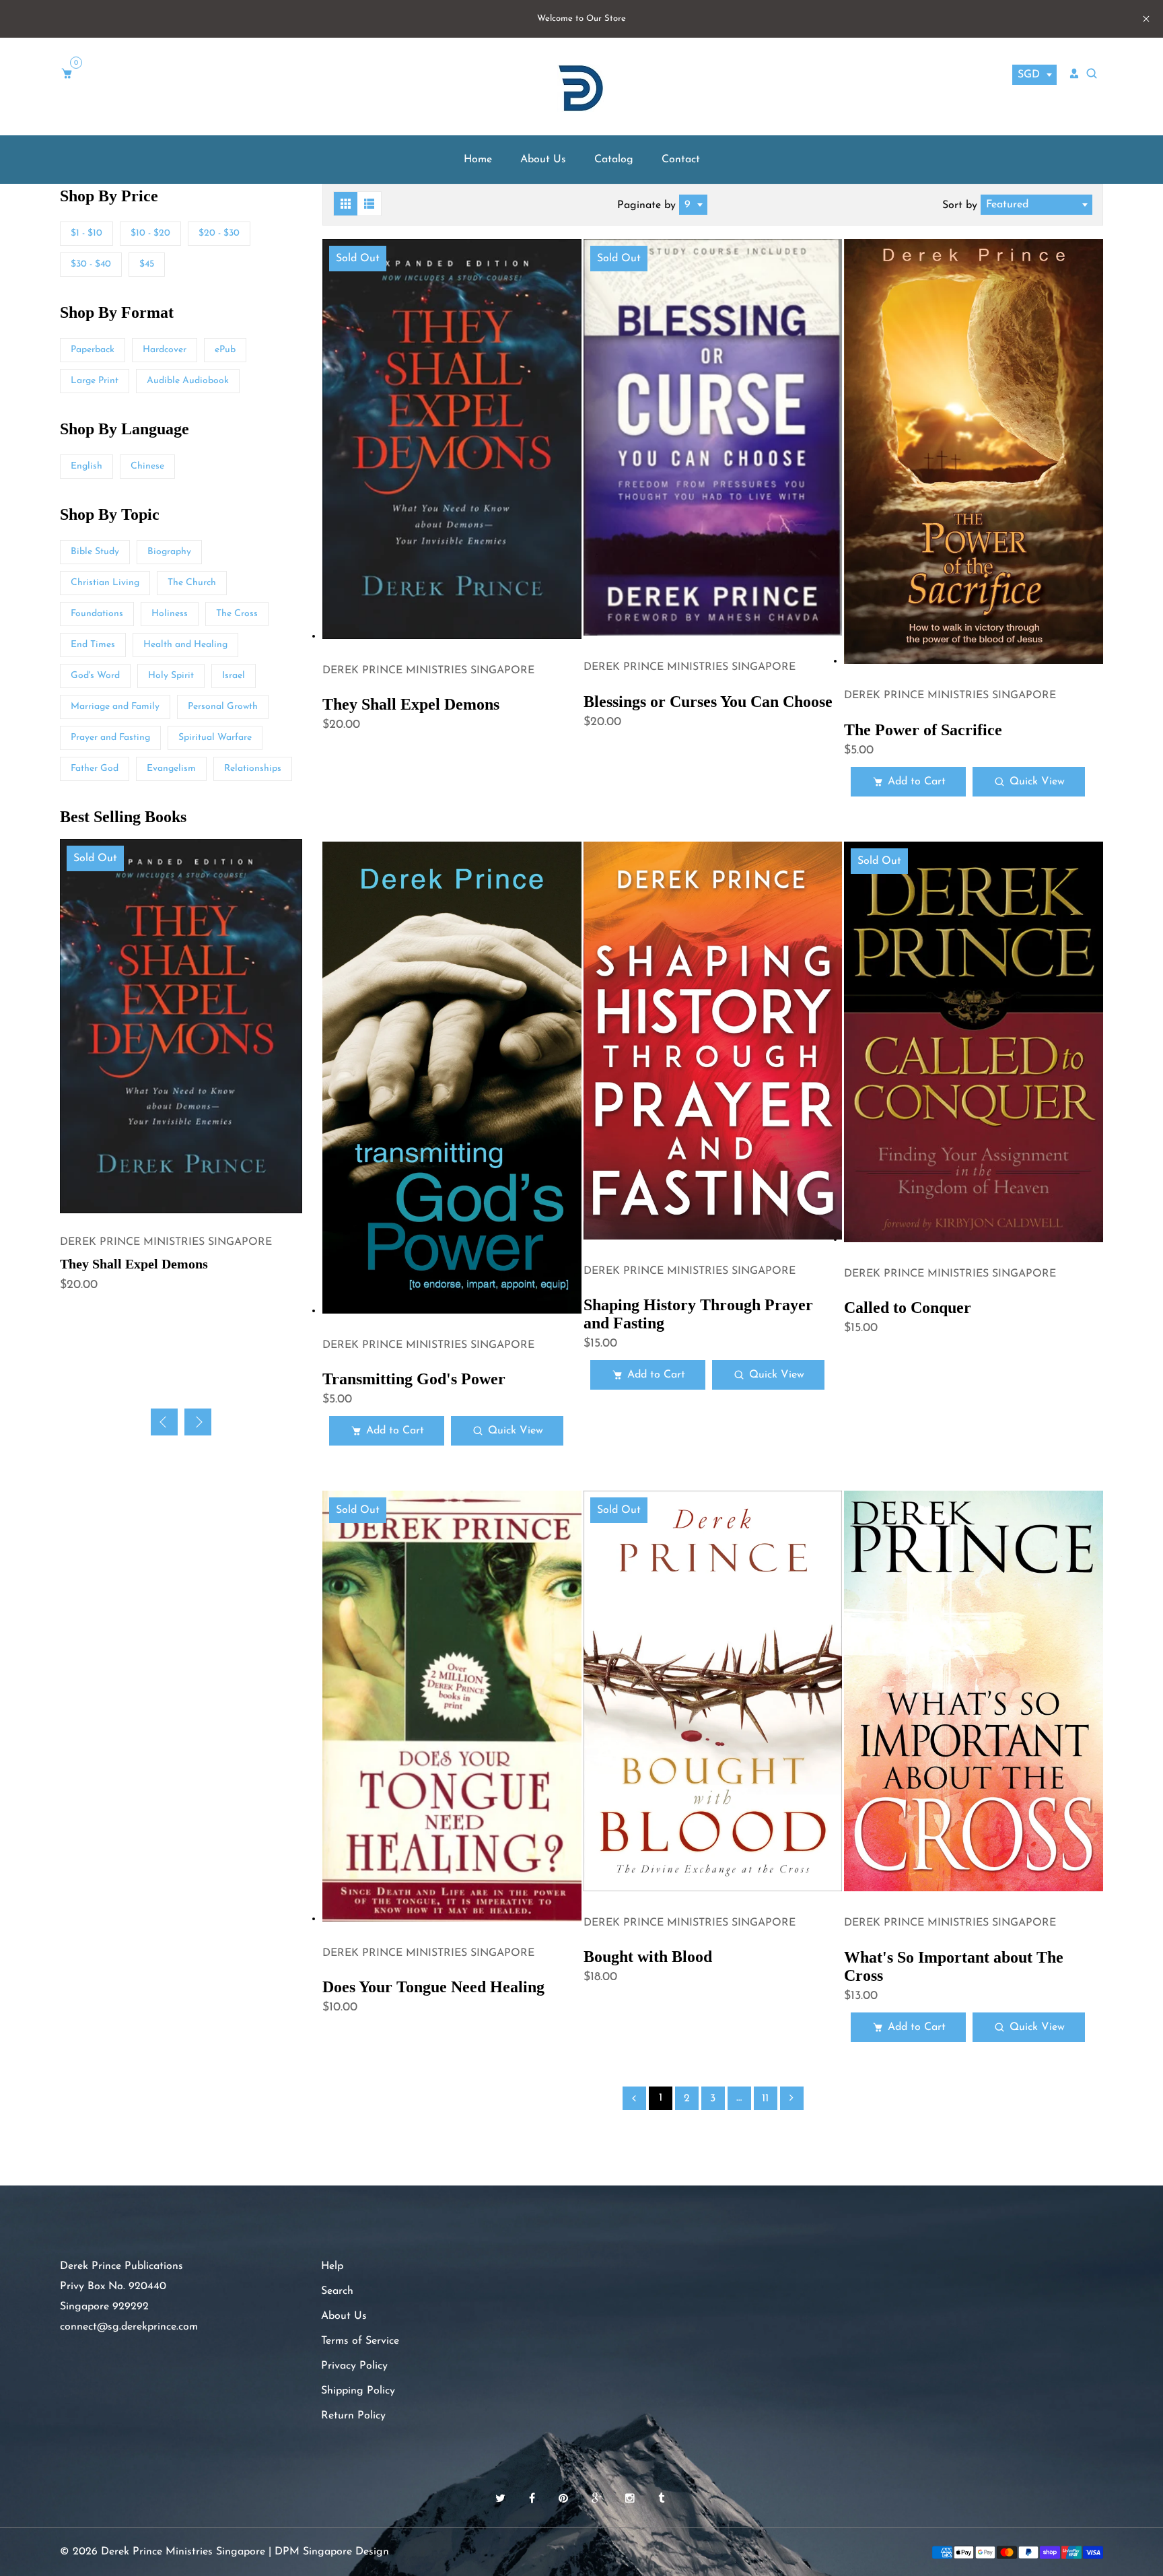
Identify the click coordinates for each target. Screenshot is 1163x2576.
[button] (198, 1422)
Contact (681, 160)
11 (765, 2099)
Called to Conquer (908, 1308)
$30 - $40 (91, 264)
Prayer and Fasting (110, 738)
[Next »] (792, 2098)
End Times (93, 645)
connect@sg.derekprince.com (129, 2327)
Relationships (253, 769)
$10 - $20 (150, 233)
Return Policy (353, 2416)
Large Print (95, 381)
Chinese (147, 466)
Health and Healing (185, 645)
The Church (192, 583)
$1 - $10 (86, 233)
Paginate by (646, 205)
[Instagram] (632, 2499)
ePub (225, 350)
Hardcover (165, 350)
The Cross (237, 614)
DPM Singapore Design (332, 2552)
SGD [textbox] (1029, 75)
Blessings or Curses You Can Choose (708, 702)
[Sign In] (1074, 73)
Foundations (97, 614)
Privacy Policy (354, 2366)
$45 (147, 264)
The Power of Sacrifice (923, 730)
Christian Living (105, 583)
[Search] (1093, 74)
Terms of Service (360, 2341)
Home (478, 160)
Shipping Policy (358, 2391)
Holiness (170, 614)
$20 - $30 (219, 233)
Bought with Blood (648, 1957)
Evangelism (171, 769)
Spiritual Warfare (215, 738)
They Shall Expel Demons (411, 704)
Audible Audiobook (188, 381)
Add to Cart (917, 782)
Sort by (961, 205)
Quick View (1037, 782)
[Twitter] (502, 2499)
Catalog (614, 160)
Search (337, 2291)
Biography (169, 552)
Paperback (93, 350)
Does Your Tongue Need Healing (433, 1987)
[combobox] (1034, 75)
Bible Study (95, 552)
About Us (543, 160)
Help (332, 2266)
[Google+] (598, 2499)
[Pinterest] (565, 2499)
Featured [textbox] (1007, 205)
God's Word (95, 676)
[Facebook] (534, 2499)
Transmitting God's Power (414, 1379)
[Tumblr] (663, 2499)
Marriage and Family (115, 707)
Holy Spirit (171, 676)
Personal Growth (223, 707)
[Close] (1123, 2484)
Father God (95, 769)
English (86, 466)
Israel (234, 676)
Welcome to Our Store (581, 19)
